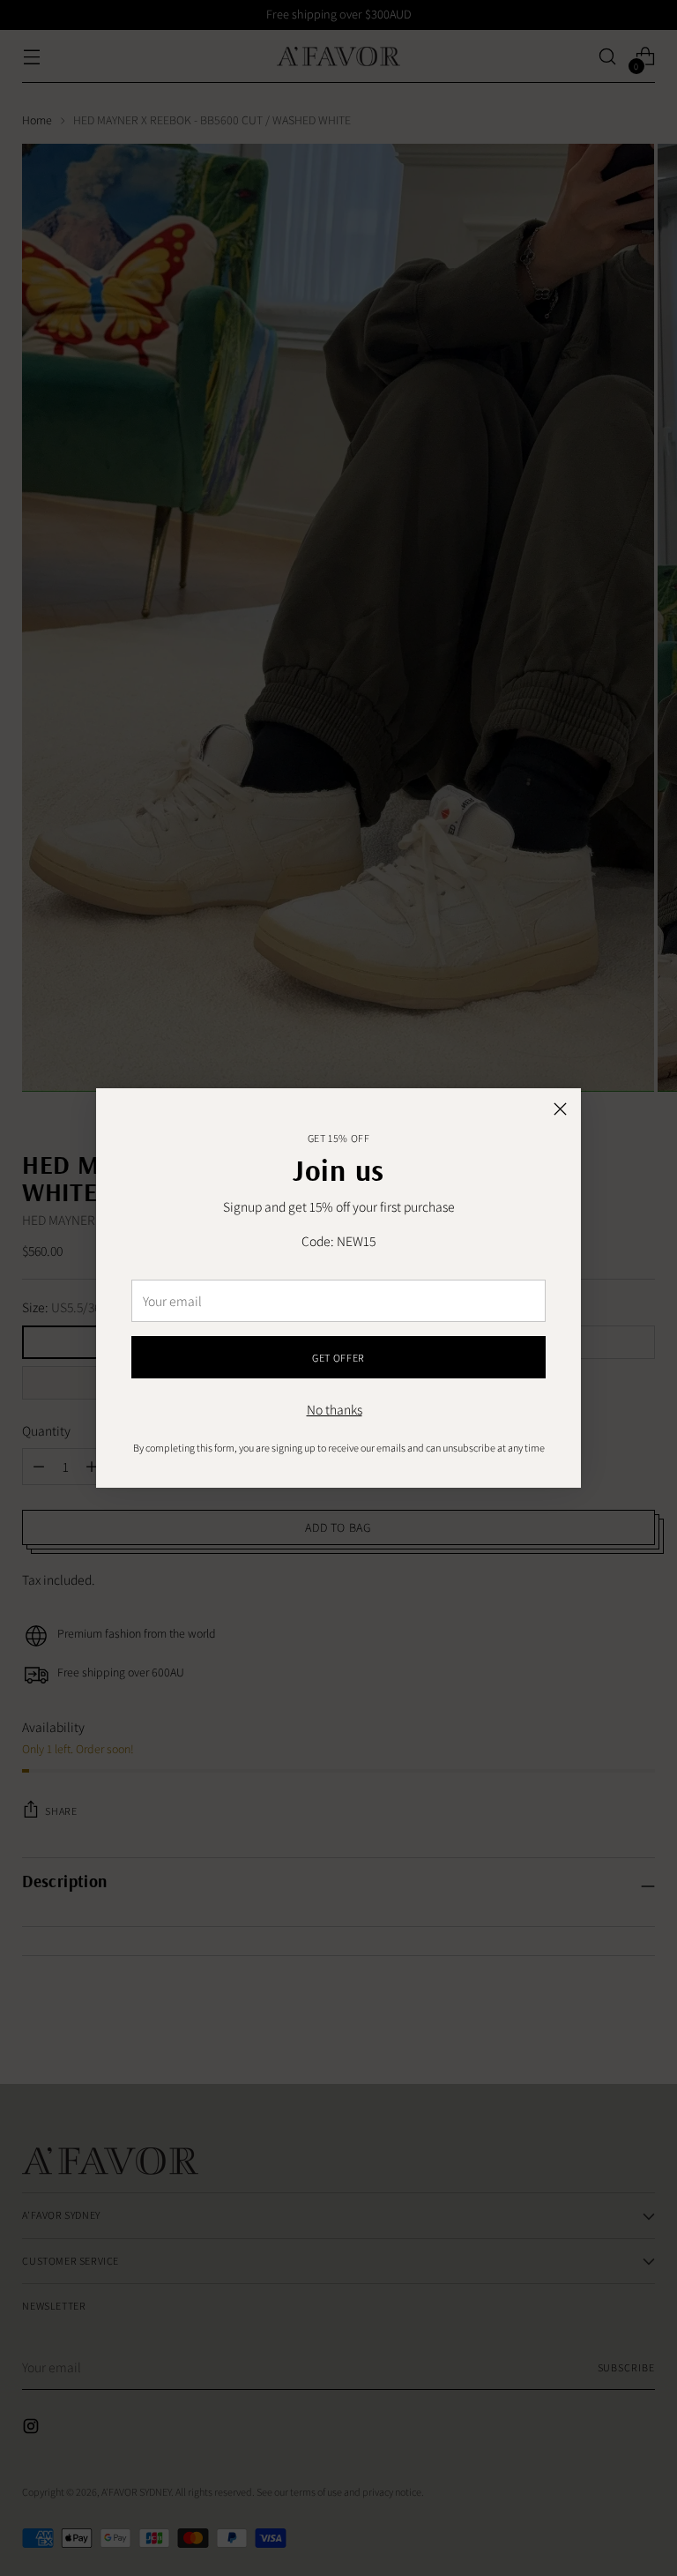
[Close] (560, 1109)
